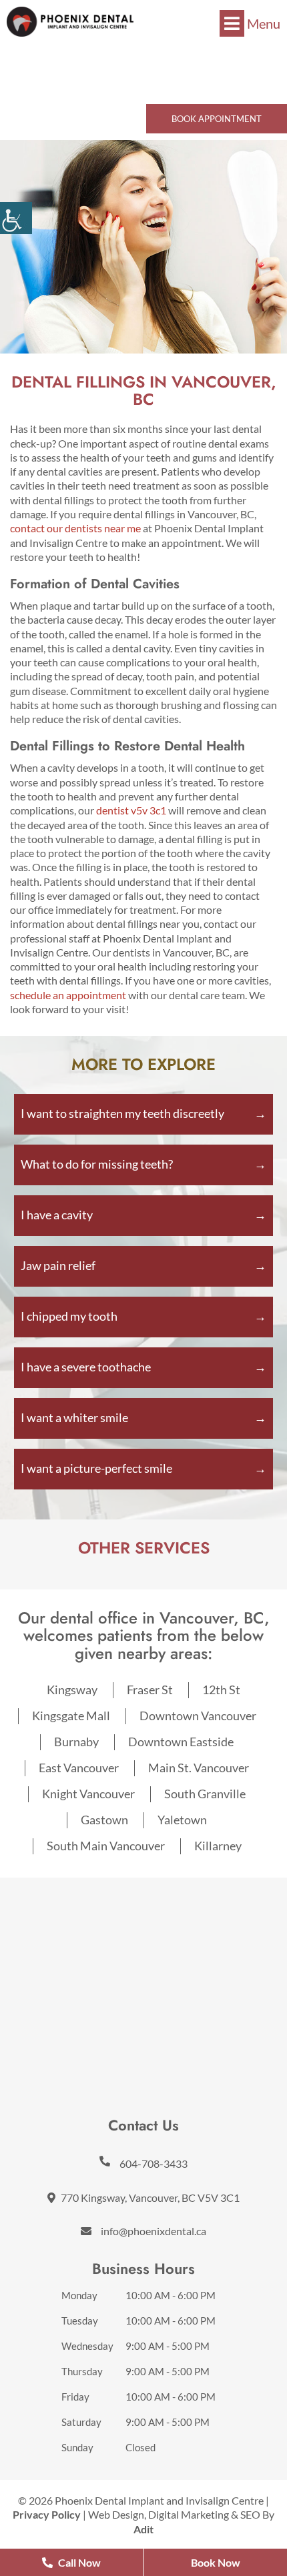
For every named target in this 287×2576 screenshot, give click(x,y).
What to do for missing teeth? (97, 1164)
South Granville (205, 1794)
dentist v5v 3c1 (131, 810)
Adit (143, 2529)
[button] (70, 22)
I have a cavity (57, 1215)
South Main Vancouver (106, 1846)
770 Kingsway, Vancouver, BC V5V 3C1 (149, 2197)
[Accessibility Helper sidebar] (16, 218)
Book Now (216, 2562)
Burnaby (76, 1742)
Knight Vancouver (88, 1794)
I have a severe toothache (86, 1367)
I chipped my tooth (69, 1316)
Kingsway (72, 1690)
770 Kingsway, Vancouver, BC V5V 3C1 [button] (148, 82)
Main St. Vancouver (199, 1768)
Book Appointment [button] (217, 119)
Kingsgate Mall (71, 1716)
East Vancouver (79, 1768)
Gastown (104, 1820)
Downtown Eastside (181, 1742)
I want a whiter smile (74, 1417)
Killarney (218, 1846)
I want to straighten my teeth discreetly (122, 1113)
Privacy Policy (47, 2514)
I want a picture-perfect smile (96, 1468)
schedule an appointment (68, 995)
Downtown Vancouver (198, 1716)
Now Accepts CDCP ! (144, 54)
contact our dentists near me (75, 528)
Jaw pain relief (58, 1265)
